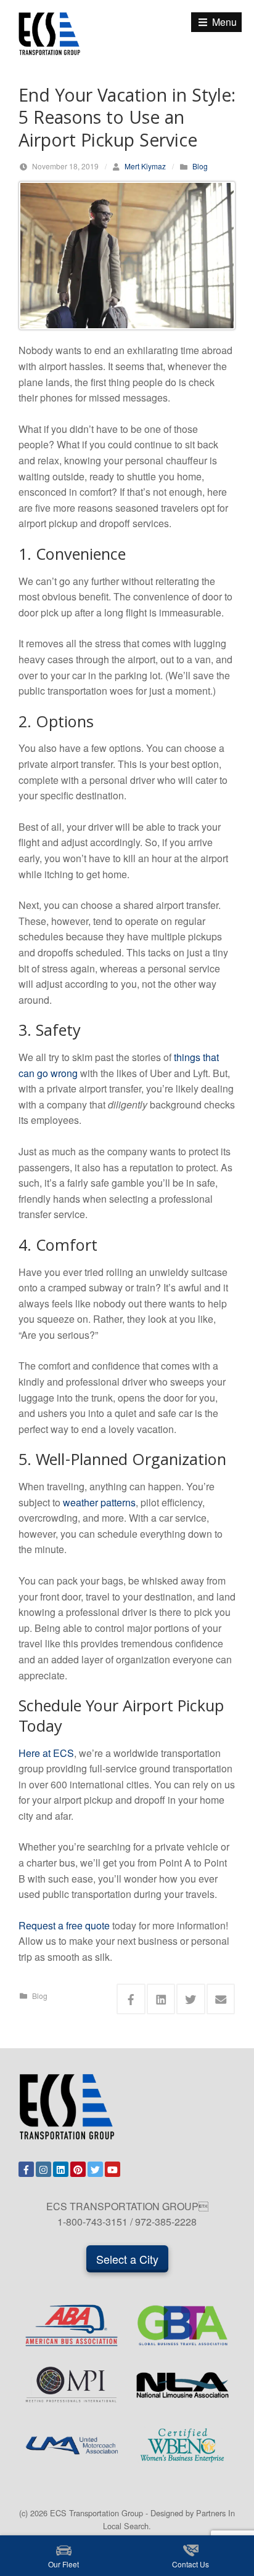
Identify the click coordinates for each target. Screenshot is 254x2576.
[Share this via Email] (221, 1999)
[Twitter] (95, 2169)
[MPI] (72, 2385)
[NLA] (182, 2385)
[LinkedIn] (61, 2169)
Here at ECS (46, 1753)
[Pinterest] (78, 2169)
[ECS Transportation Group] (49, 32)
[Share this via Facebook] (131, 1999)
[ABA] (72, 2325)
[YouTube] (113, 2169)
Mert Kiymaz (145, 166)
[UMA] (72, 2445)
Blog (200, 166)
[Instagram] (43, 2169)
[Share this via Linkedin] (161, 1999)
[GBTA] (182, 2325)
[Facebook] (26, 2169)
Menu (223, 22)
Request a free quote (64, 1925)
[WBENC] (182, 2445)
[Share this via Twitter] (191, 1999)
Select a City (127, 2259)
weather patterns (99, 1502)
